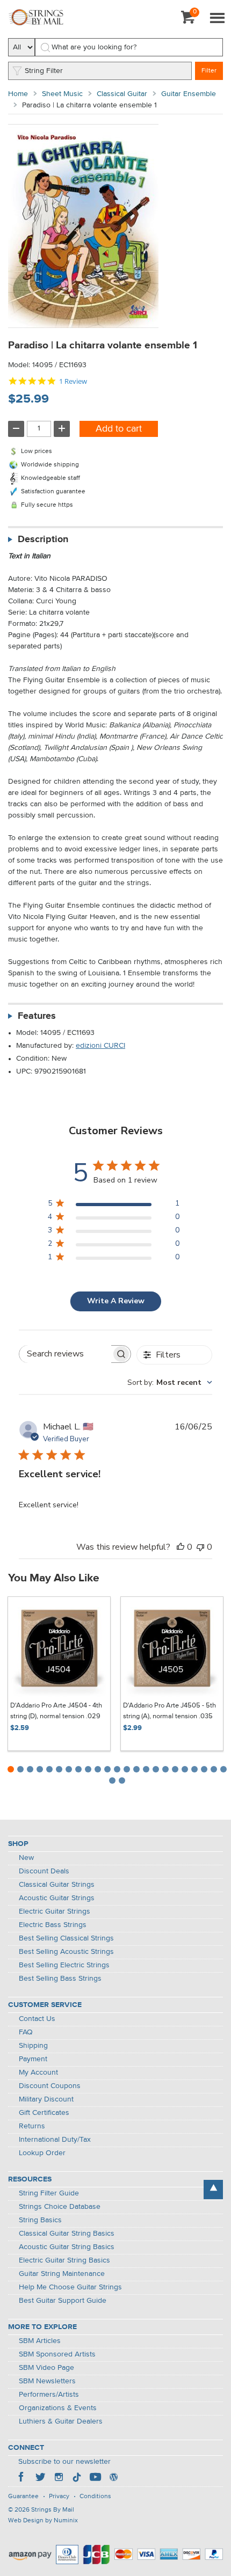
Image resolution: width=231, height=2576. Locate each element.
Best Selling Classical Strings (66, 1938)
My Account (38, 2073)
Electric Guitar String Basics (64, 2260)
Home (18, 94)
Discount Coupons (50, 2086)
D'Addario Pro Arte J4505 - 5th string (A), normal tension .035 (169, 1711)
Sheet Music (62, 94)
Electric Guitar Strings (55, 1911)
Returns (32, 2126)
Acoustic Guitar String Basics (67, 2247)
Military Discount (46, 2099)
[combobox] (170, 1382)
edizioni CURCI (100, 1046)
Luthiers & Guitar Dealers (61, 2421)
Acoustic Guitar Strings (57, 1898)
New (26, 1858)
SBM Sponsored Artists (57, 2354)
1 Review (73, 381)
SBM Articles (40, 2341)
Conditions (95, 2497)
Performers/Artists (49, 2395)
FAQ (26, 2032)
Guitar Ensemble (189, 94)
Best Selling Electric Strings (64, 1965)
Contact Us (37, 2019)
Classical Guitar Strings (57, 1885)
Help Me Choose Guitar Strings (70, 2287)
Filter (209, 71)
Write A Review (116, 1301)
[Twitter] (40, 2478)
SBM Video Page (46, 2368)
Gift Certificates (44, 2113)
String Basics (40, 2220)
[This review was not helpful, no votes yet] (200, 1547)
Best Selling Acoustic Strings (66, 1952)
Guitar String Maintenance (62, 2274)
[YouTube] (95, 2478)
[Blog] (113, 2478)
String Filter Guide (49, 2193)
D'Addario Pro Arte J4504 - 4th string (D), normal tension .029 (56, 1711)
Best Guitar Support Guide (63, 2301)
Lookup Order (42, 2153)
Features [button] (37, 1016)
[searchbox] (65, 1354)
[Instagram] (59, 2478)
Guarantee (23, 2497)
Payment (33, 2059)
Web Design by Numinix (43, 2521)
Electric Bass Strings (53, 1925)
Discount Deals (44, 1871)
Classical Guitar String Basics (67, 2234)
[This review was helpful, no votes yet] (181, 1547)
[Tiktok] (77, 2478)
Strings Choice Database (60, 2207)
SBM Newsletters (47, 2381)
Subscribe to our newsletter (64, 2462)
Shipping (33, 2046)
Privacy (59, 2497)
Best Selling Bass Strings (60, 1979)
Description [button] (43, 539)
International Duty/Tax (55, 2140)
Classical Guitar (122, 94)
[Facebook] (22, 2478)
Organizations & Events (58, 2408)
